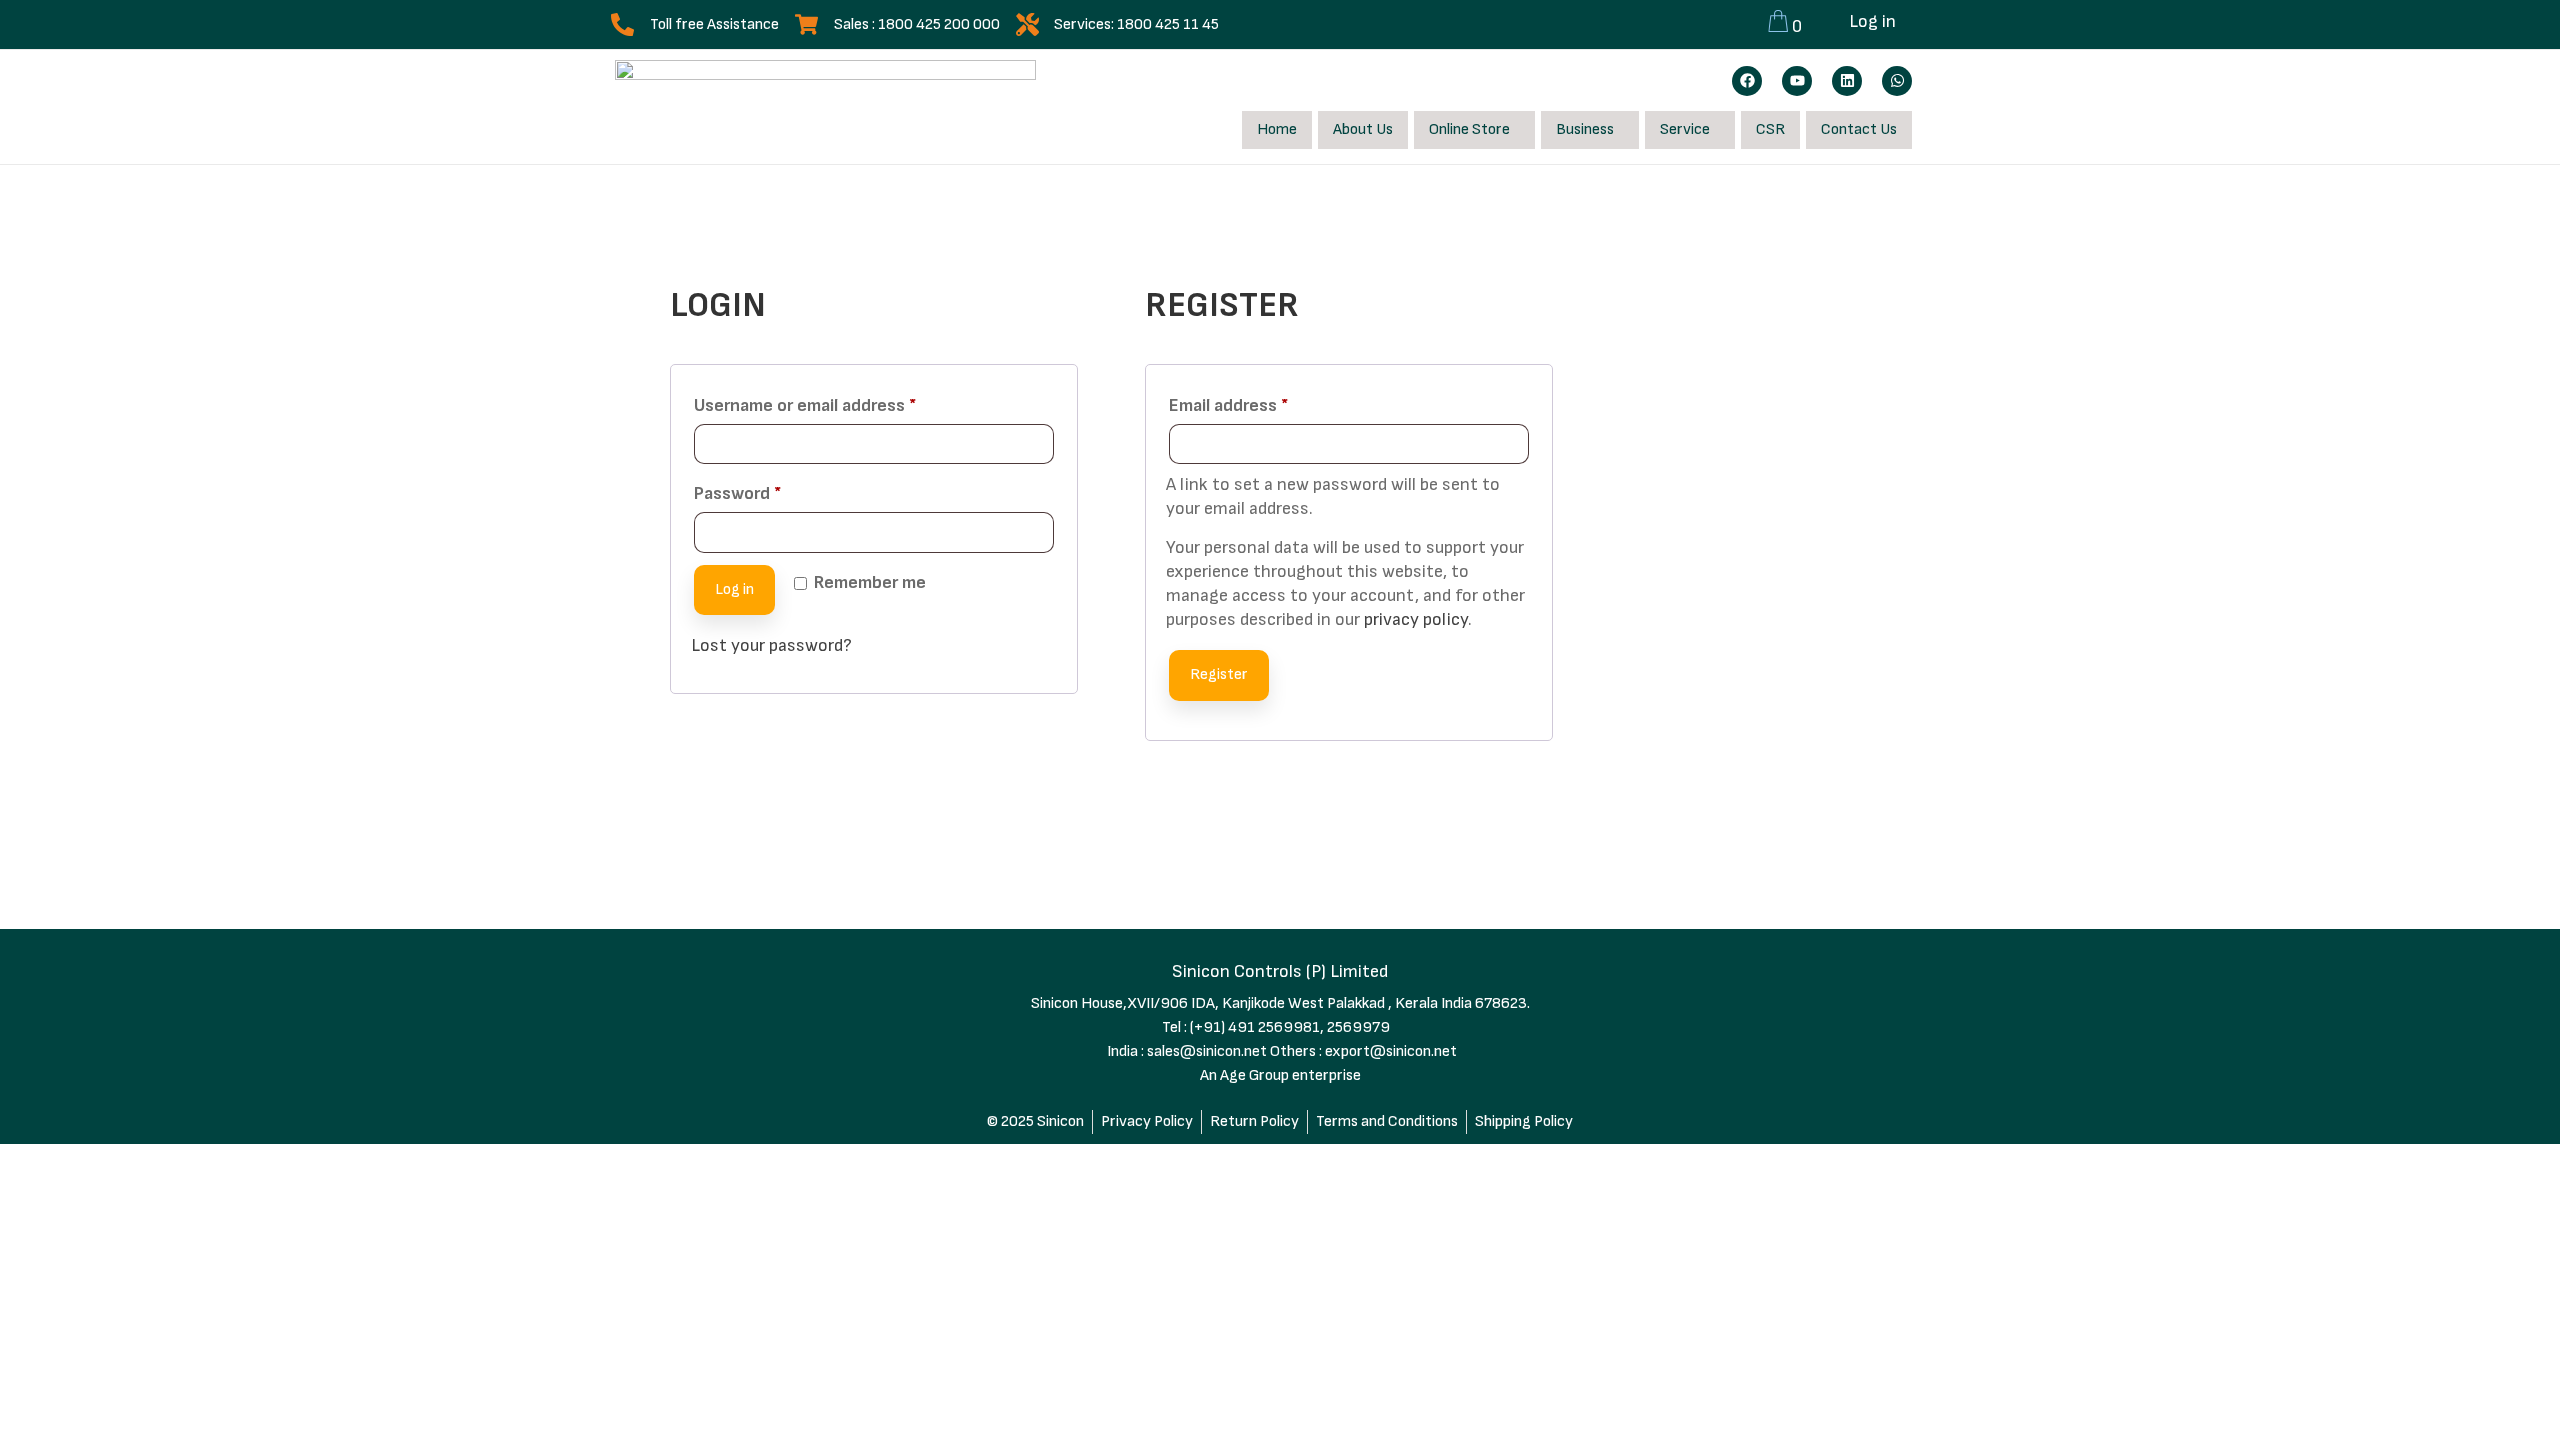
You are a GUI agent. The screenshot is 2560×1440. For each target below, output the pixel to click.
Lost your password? (771, 645)
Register (1219, 674)
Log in (1872, 21)
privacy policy (1416, 619)
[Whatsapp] (1897, 81)
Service (1685, 129)
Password (771, 490)
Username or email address (839, 402)
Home (1277, 129)
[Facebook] (1747, 81)
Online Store (1469, 129)
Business (1585, 129)
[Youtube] (1797, 81)
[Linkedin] (1847, 81)
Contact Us (1859, 129)
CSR (1770, 129)
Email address (1262, 402)
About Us (1363, 129)
